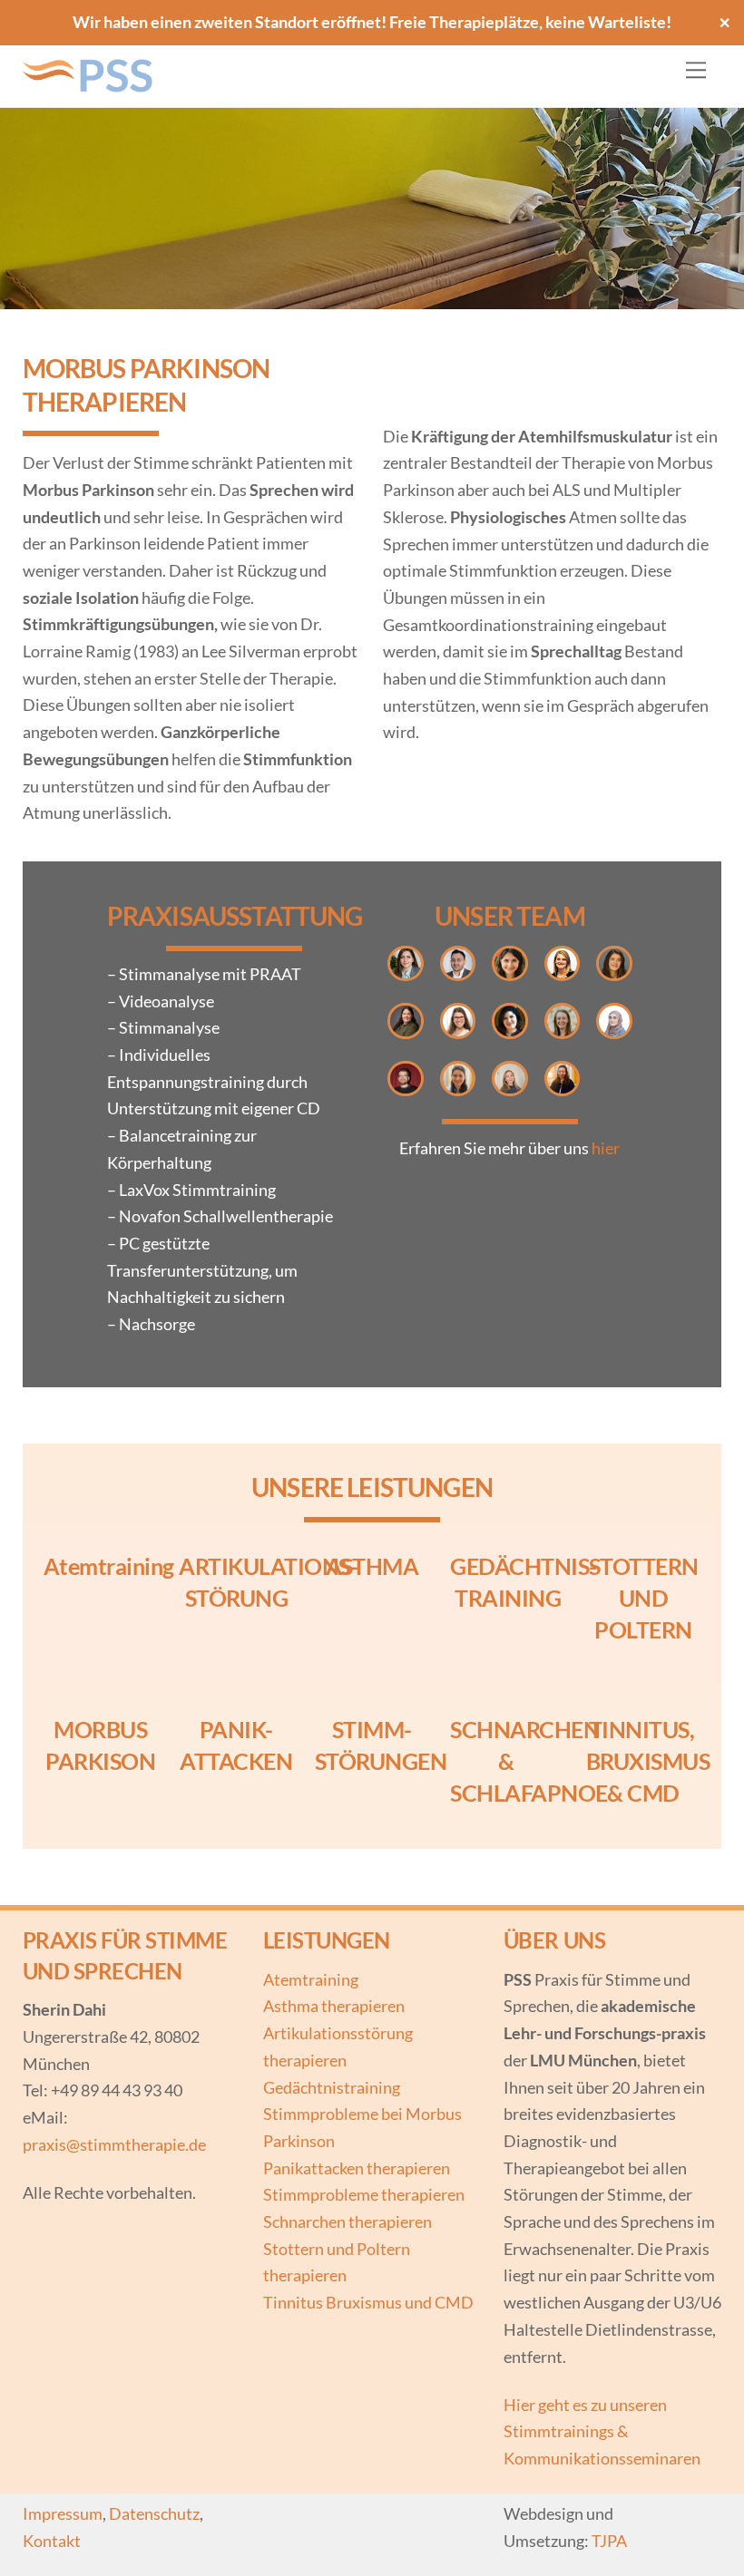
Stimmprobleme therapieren (364, 2194)
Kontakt (52, 2541)
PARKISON (100, 1761)
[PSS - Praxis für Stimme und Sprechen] (91, 84)
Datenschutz (154, 2513)
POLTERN (643, 1629)
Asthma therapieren (334, 2006)
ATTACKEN (236, 1761)
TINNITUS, (644, 1729)
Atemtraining (109, 1566)
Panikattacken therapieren (357, 2168)
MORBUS (100, 1729)
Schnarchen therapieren (348, 2221)
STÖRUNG (236, 1598)
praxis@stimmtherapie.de (114, 2144)
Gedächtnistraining (332, 2087)
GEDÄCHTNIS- (523, 1566)
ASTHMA (372, 1566)
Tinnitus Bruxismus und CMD (368, 2302)
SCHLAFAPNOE (529, 1793)
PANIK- (236, 1729)
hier (606, 1148)
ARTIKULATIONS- (268, 1566)
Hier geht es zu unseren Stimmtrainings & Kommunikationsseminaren (602, 2431)
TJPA (609, 2541)
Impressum (63, 2513)
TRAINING (508, 1598)
